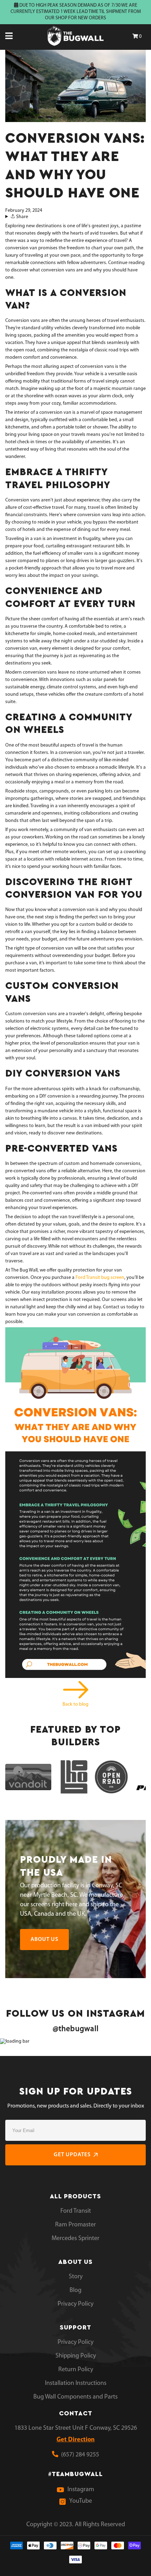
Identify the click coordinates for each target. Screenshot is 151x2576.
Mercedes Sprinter (75, 2239)
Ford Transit (76, 2211)
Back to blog (75, 1704)
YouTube (81, 2501)
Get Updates (72, 2155)
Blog (75, 2291)
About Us (44, 1940)
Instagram (81, 2490)
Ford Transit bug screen (100, 1278)
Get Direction (76, 2440)
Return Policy (76, 2370)
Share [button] (22, 217)
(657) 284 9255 (79, 2455)
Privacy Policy (75, 2304)
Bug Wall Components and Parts (75, 2397)
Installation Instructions (76, 2383)
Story (76, 2277)
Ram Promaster (75, 2225)
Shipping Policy (76, 2356)
